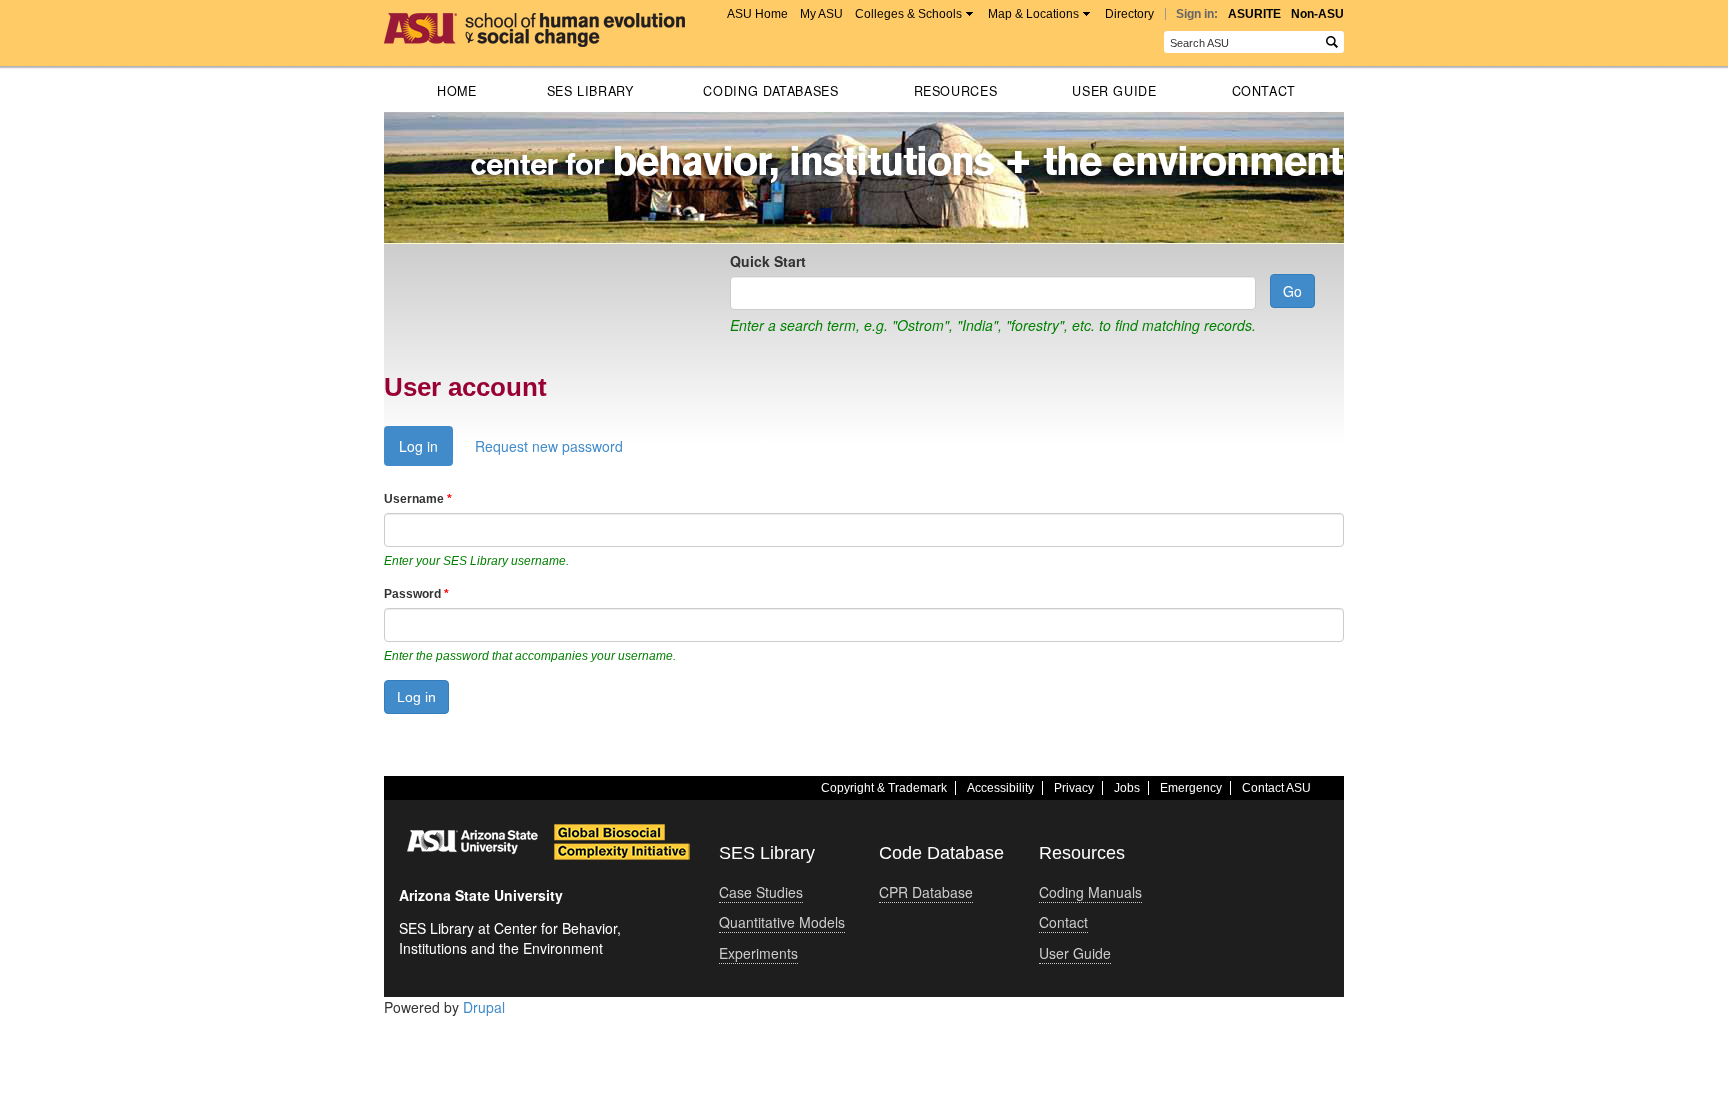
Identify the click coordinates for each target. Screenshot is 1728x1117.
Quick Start (768, 261)
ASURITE (1254, 14)
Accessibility (1000, 788)
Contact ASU (1276, 788)
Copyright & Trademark (884, 788)
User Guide (1114, 91)
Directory (1129, 14)
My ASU (821, 14)
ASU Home (757, 14)
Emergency (1191, 788)
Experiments (758, 953)
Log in (426, 450)
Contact (1264, 91)
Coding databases (770, 91)
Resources (956, 91)
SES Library (590, 91)
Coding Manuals (1090, 892)
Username (418, 499)
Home (457, 91)
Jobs (1127, 788)
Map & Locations (1033, 14)
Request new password (549, 446)
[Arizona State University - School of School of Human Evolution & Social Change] (534, 23)
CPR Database (926, 892)
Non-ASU (1317, 14)
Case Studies (761, 892)
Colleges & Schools (908, 14)
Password (416, 594)
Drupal (484, 1007)
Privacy (1074, 788)
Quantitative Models (782, 922)
